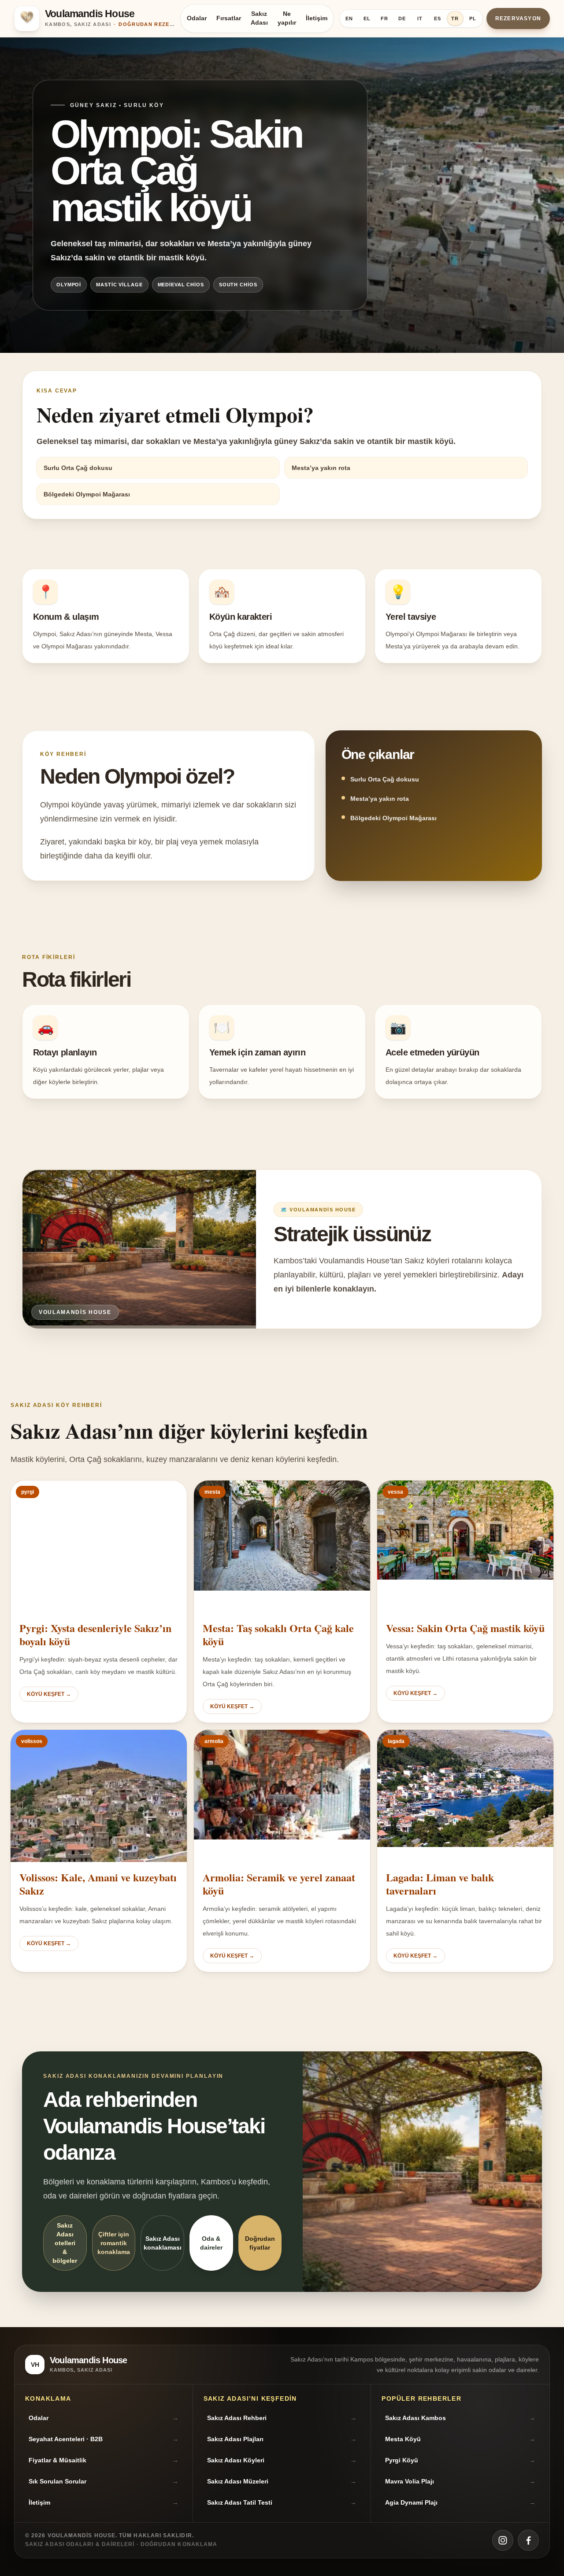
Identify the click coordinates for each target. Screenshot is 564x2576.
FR (384, 19)
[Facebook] (528, 2540)
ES (438, 19)
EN (349, 19)
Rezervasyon (518, 19)
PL (473, 19)
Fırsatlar (229, 18)
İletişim (317, 18)
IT (420, 19)
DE (402, 19)
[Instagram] (503, 2540)
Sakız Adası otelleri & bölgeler (65, 2243)
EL (367, 19)
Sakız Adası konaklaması (163, 2243)
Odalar (197, 18)
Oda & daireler (211, 2243)
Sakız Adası (259, 18)
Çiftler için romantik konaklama (114, 2243)
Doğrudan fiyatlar (260, 2243)
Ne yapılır (287, 18)
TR (455, 19)
